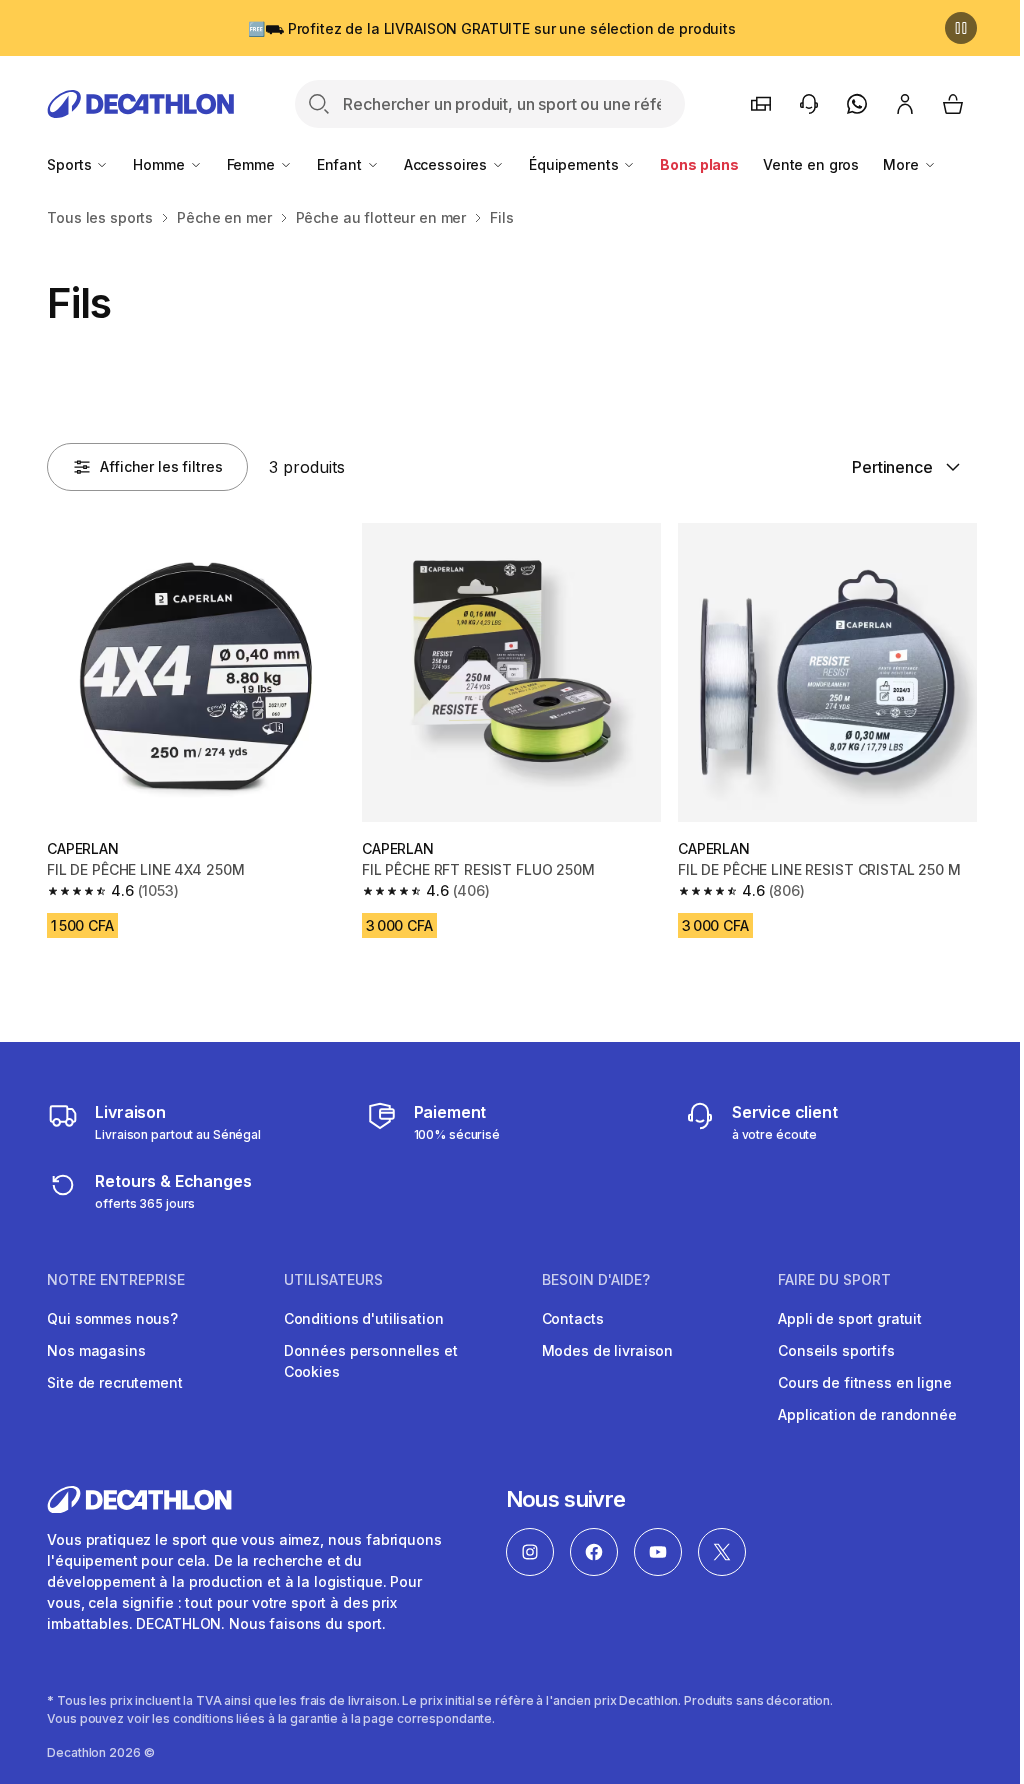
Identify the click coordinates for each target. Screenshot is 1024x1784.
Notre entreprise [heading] (116, 1280)
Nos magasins (96, 1350)
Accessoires (447, 164)
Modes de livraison (607, 1350)
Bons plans (699, 164)
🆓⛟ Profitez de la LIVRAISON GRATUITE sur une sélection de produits (492, 28)
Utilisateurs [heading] (333, 1280)
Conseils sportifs (836, 1350)
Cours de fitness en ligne (865, 1382)
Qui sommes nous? (112, 1318)
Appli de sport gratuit (850, 1318)
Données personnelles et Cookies (371, 1361)
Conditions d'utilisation (364, 1318)
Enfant (341, 164)
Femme (253, 164)
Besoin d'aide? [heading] (596, 1280)
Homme (160, 164)
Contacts (573, 1318)
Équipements (575, 164)
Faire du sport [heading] (834, 1280)
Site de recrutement (114, 1382)
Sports (71, 164)
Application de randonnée (867, 1414)
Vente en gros (811, 164)
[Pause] (961, 28)
